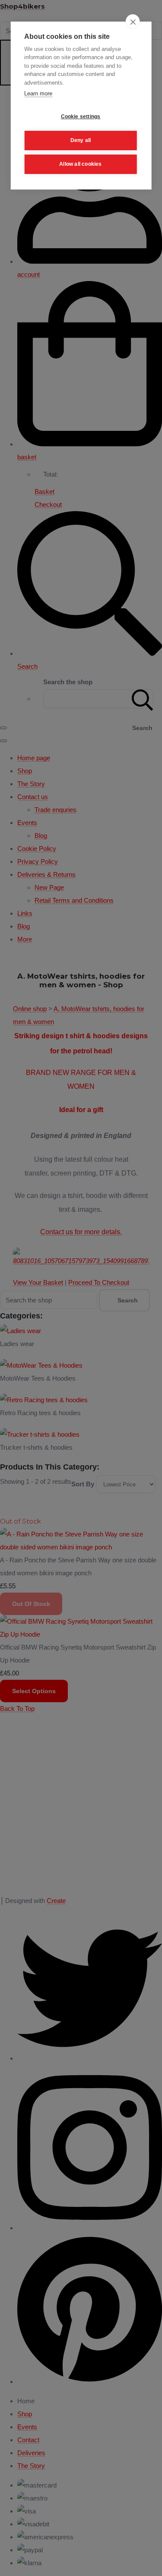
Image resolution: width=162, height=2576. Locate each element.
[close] (133, 22)
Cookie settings (81, 117)
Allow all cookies (80, 164)
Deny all (81, 140)
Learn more (38, 93)
